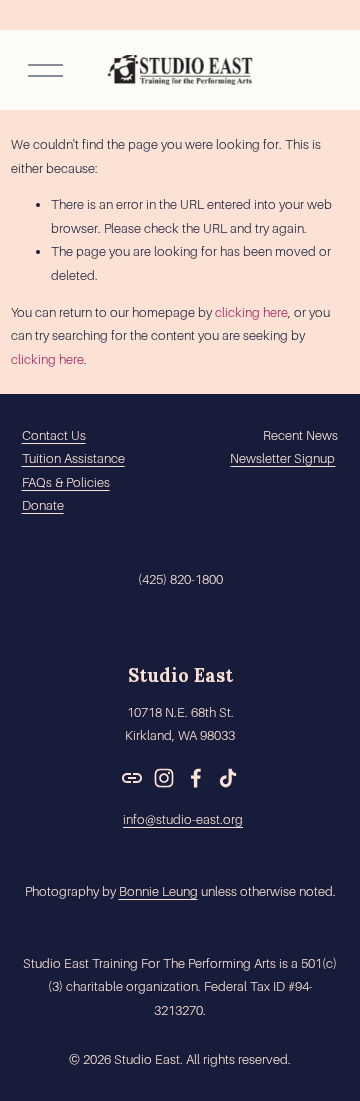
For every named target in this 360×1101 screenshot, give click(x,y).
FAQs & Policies (66, 482)
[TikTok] (228, 778)
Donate (43, 505)
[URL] (132, 778)
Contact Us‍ (54, 435)
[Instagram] (164, 778)
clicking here (251, 312)
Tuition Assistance (73, 458)
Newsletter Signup (282, 458)
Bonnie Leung (158, 891)
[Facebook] (196, 778)
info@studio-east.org (183, 819)
